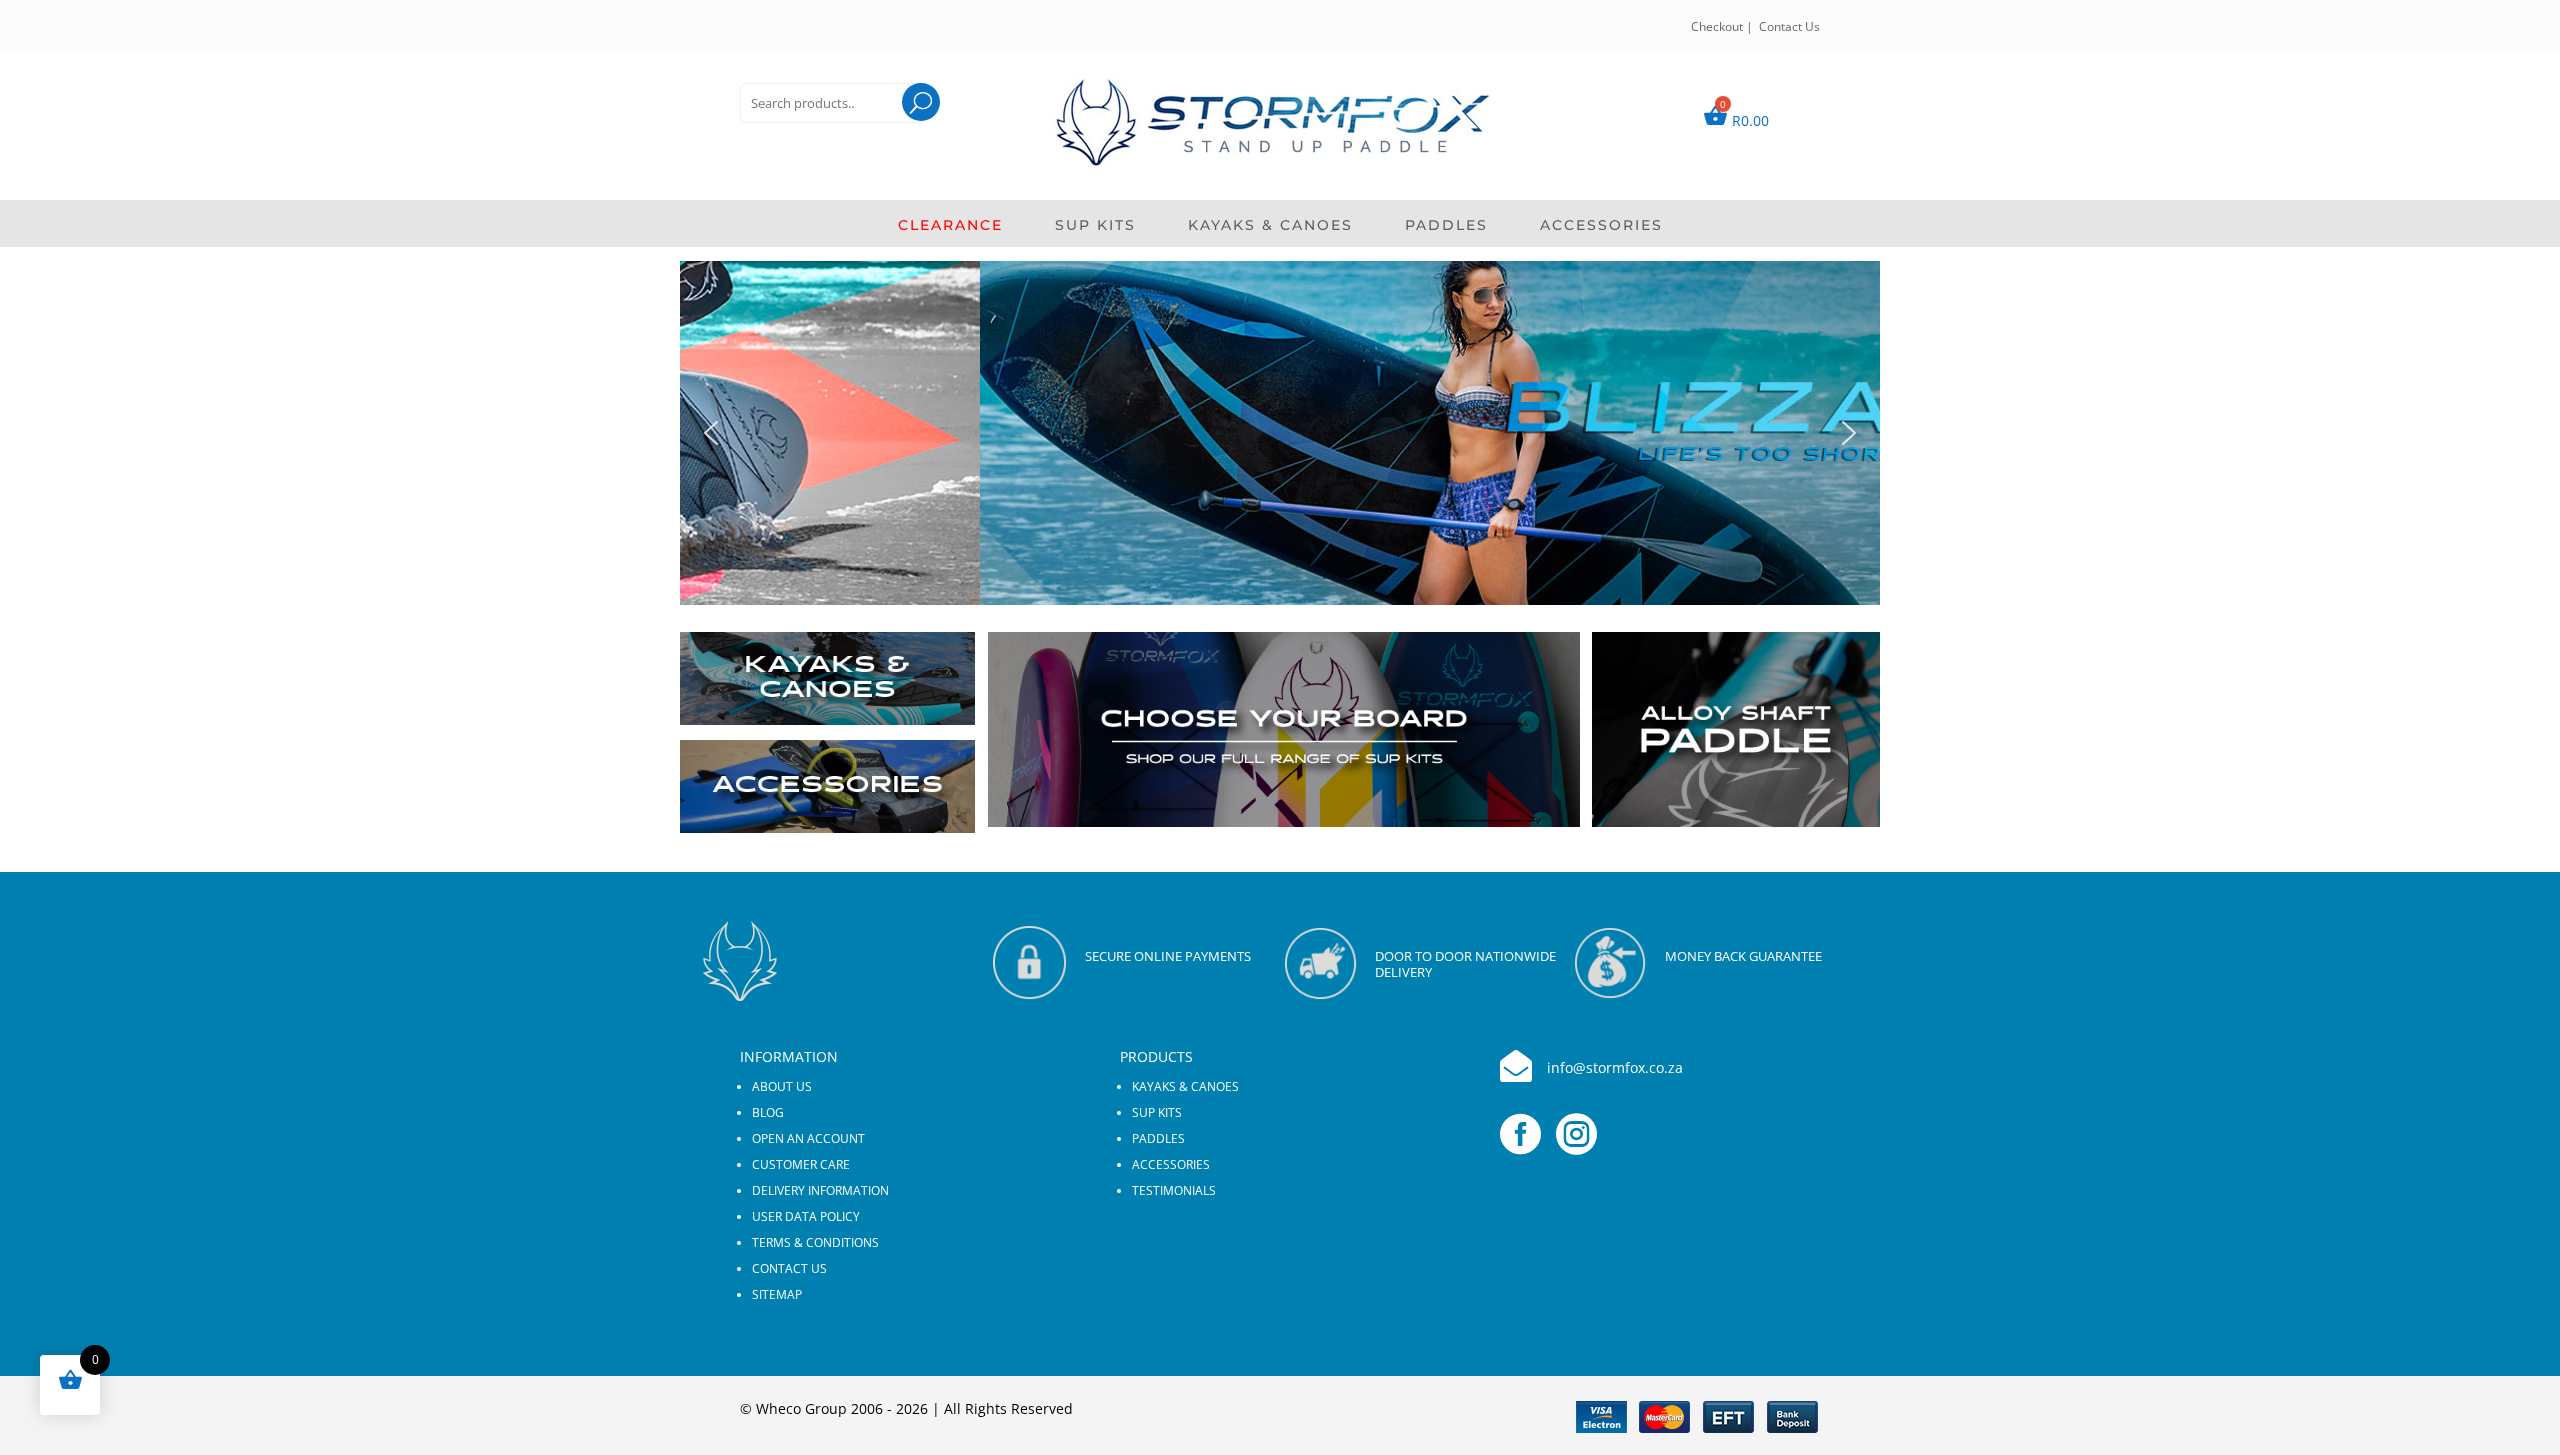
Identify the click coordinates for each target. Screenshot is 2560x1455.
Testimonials (1174, 1190)
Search (902, 127)
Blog (768, 1112)
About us (782, 1086)
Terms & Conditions (815, 1242)
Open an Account (808, 1138)
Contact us (789, 1268)
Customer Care (801, 1164)
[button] (1280, 433)
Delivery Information (820, 1190)
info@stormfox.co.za (1615, 1067)
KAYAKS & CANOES (1270, 226)
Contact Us (1789, 26)
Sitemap (777, 1294)
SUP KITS (1095, 226)
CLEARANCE (950, 226)
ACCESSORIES (1601, 226)
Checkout (1717, 26)
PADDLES (1446, 226)
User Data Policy (806, 1216)
